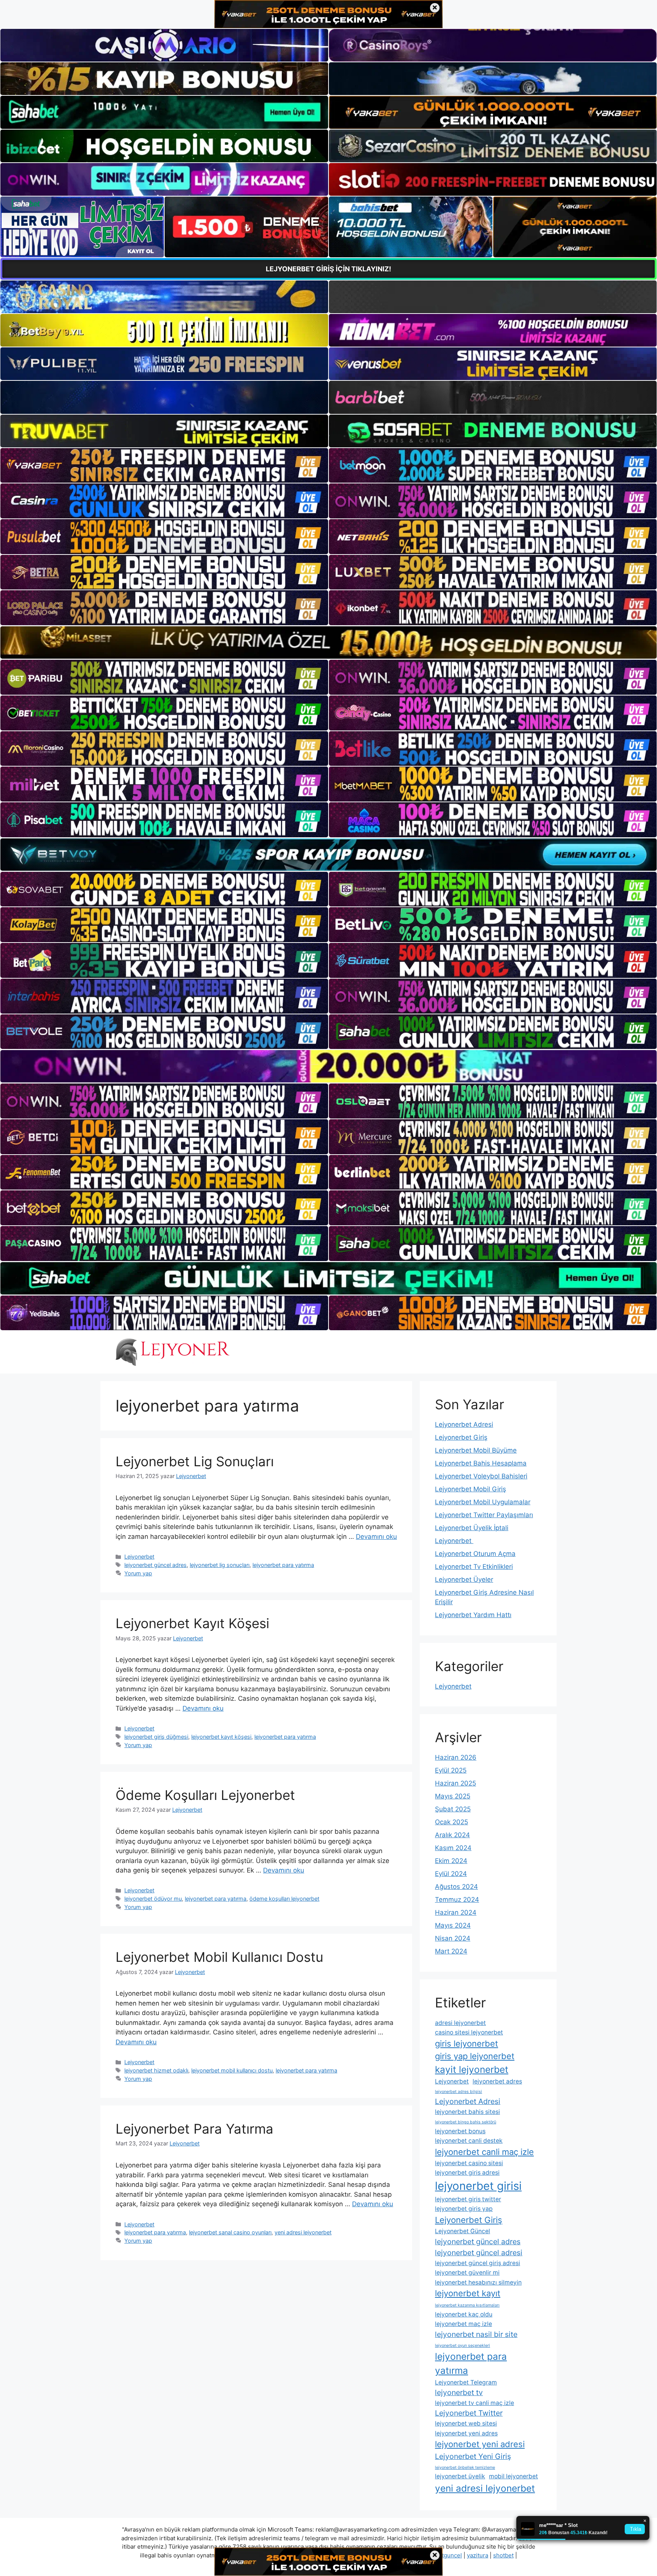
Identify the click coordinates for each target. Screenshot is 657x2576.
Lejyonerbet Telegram (466, 2382)
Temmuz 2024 (457, 1900)
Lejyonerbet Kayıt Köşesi (192, 1623)
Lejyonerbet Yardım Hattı (473, 1615)
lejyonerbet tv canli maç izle (474, 2403)
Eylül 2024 (451, 1874)
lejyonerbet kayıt (468, 2293)
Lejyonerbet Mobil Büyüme (476, 1450)
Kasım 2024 (453, 1848)
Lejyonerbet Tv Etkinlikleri (474, 1567)
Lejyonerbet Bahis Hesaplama (481, 1463)
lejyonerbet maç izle (463, 2324)
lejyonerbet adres (497, 2081)
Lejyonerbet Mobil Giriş (471, 1489)
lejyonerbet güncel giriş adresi (478, 2263)
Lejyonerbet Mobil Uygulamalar (483, 1502)
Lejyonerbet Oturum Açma (475, 1554)
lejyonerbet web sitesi (466, 2423)
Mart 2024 (451, 1951)
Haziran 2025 (455, 1783)
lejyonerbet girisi (478, 2186)
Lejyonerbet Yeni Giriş (473, 2456)
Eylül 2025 (451, 1770)
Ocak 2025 (451, 1822)
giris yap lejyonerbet (475, 2056)
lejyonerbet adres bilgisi (459, 2092)
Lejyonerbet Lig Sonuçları (195, 1461)
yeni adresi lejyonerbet (303, 2232)
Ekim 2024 (451, 1861)
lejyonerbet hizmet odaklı (156, 2070)
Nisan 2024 (453, 1938)
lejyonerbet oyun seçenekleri (463, 2345)
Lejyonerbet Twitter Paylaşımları (484, 1515)
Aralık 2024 (452, 1835)
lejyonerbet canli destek (469, 2141)
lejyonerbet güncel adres (156, 1565)
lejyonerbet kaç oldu (464, 2314)
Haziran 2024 (456, 1912)
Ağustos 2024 (456, 1887)
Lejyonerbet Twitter (469, 2413)
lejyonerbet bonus (460, 2131)
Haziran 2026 (456, 1757)
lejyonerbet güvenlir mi (467, 2273)
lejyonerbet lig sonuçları (220, 1565)
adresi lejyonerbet (460, 2023)
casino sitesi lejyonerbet (469, 2032)
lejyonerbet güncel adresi (479, 2253)
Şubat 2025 (453, 1809)
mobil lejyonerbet (513, 2476)
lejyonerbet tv (459, 2392)
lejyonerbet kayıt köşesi (221, 1737)
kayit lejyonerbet (472, 2069)
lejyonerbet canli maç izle (484, 2152)
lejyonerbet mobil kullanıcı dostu (232, 2070)
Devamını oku (376, 1537)
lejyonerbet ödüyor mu (153, 1899)
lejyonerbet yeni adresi (480, 2444)
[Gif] (328, 642)
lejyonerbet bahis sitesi (467, 2112)
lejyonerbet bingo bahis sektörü (466, 2122)
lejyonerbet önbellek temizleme (465, 2467)
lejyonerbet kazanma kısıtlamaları (467, 2305)
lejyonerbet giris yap (464, 2209)
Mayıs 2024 (453, 1925)
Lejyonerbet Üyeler (464, 1580)
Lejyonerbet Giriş (461, 1437)
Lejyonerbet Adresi (464, 1424)
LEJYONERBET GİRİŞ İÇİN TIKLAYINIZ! (328, 269)
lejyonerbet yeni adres (466, 2433)
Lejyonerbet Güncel (463, 2231)
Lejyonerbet (139, 1557)
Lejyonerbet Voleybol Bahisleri (481, 1476)
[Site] (164, 466)
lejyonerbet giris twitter (468, 2199)
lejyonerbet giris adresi (467, 2173)
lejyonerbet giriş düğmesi (156, 1737)
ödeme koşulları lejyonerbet (284, 1899)
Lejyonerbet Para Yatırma (194, 2129)
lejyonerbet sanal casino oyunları (230, 2232)
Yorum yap (138, 1573)
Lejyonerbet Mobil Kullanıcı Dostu (219, 1957)
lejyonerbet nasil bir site (476, 2334)
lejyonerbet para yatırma (283, 1565)
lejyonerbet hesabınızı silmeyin (478, 2282)
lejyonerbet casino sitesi (469, 2163)
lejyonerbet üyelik (460, 2476)
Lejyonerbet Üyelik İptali (472, 1528)
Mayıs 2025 (453, 1796)
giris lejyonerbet (467, 2044)
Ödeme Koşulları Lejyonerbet (205, 1795)
